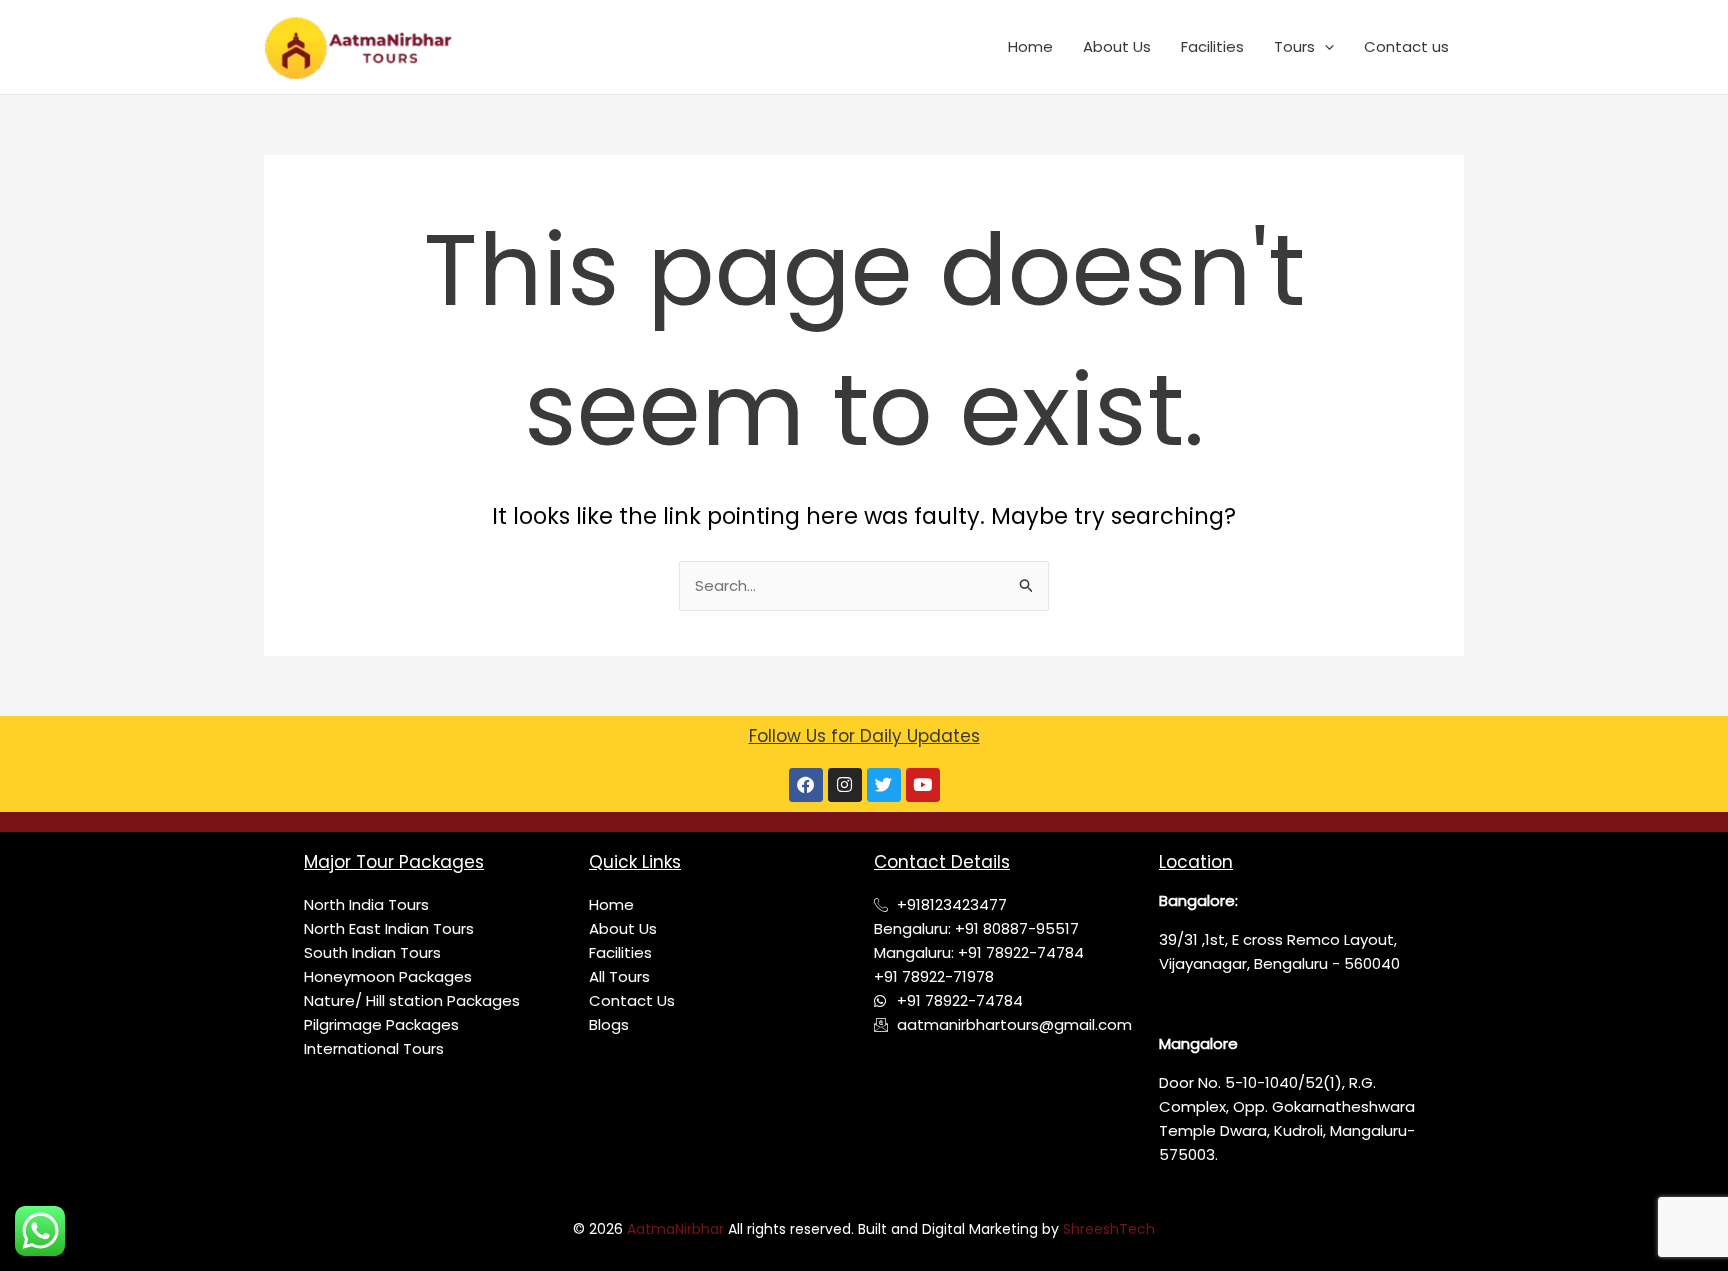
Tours (1294, 46)
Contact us (1406, 46)
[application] (1324, 47)
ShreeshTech (1109, 1229)
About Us (1117, 46)
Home (1030, 46)
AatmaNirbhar (677, 1229)
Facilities (1212, 46)
